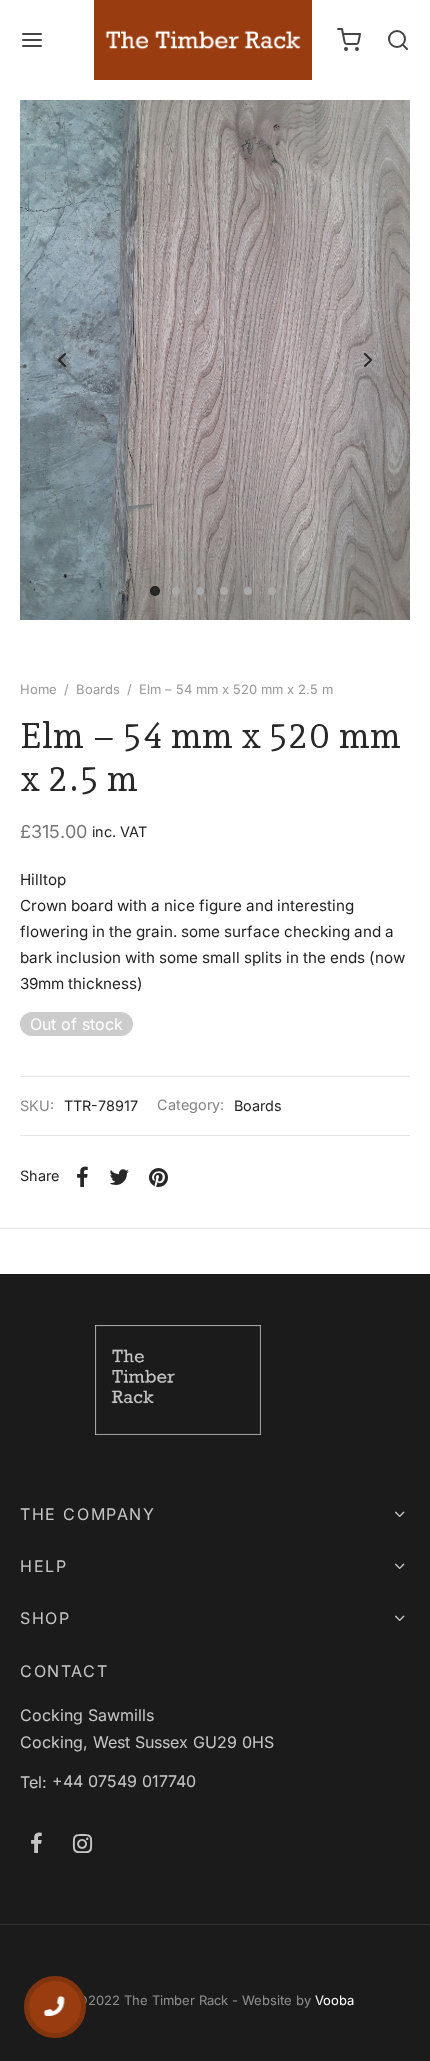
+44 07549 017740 (124, 1781)
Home (38, 689)
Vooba (334, 2000)
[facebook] (36, 1845)
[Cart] (349, 40)
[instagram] (82, 1845)
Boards (98, 689)
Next (368, 360)
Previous (62, 360)
